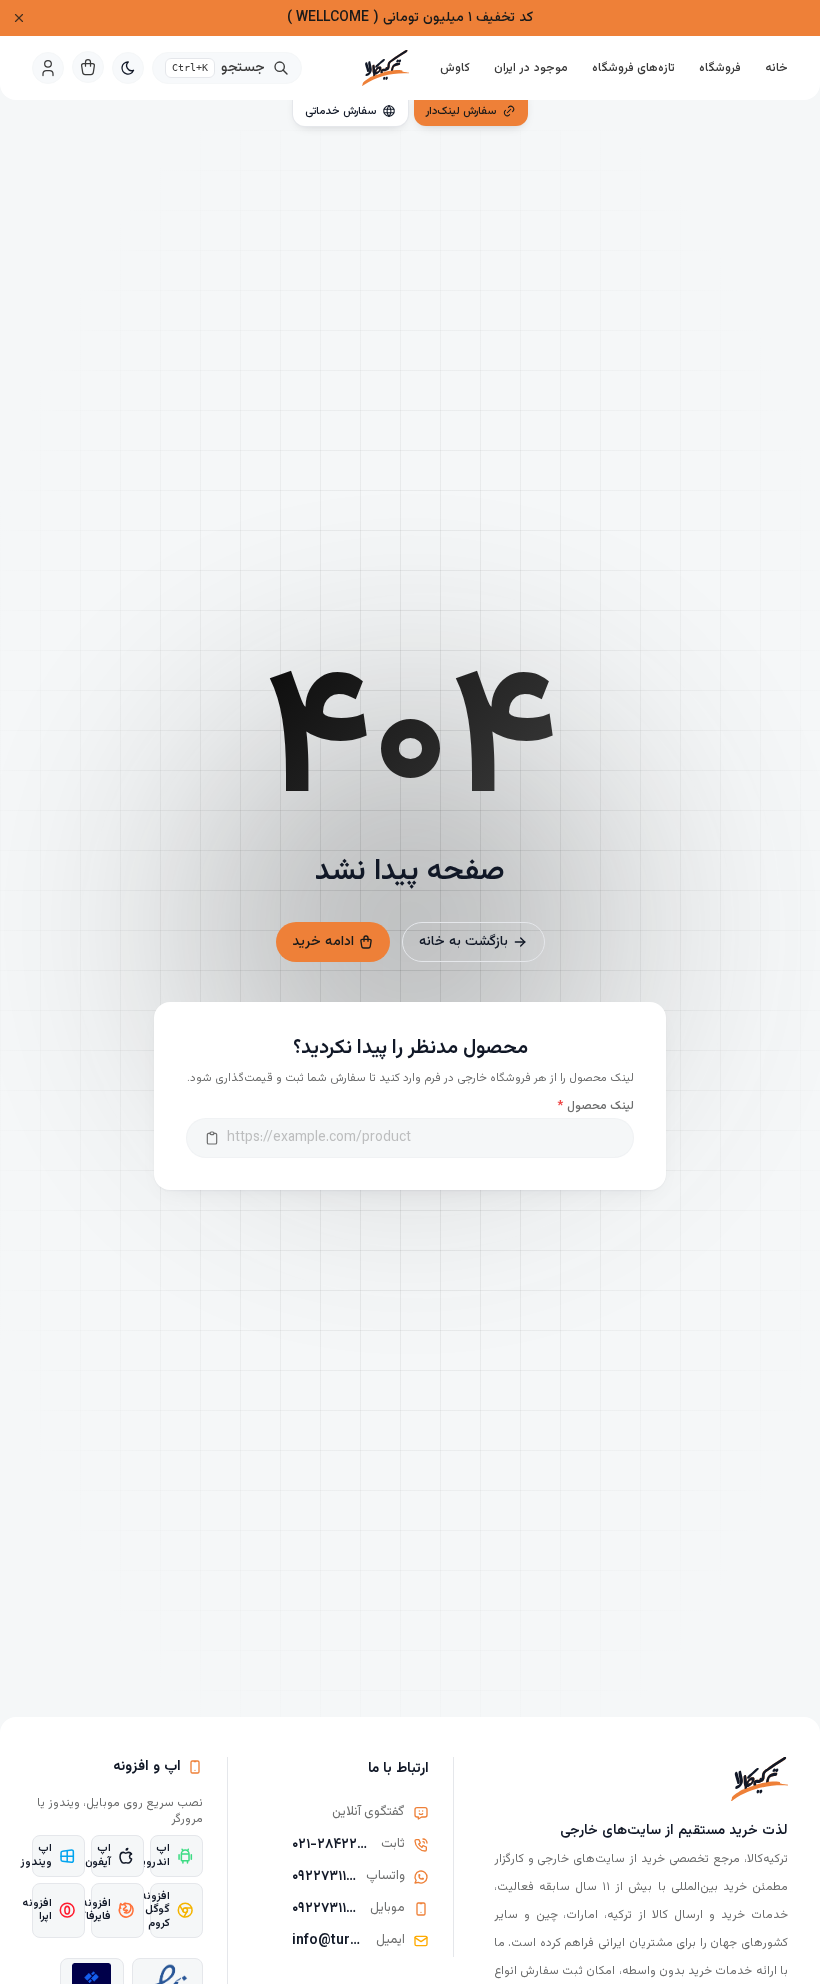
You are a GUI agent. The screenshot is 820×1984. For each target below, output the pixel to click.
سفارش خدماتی (340, 111)
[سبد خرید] (88, 67)
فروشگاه (720, 68)
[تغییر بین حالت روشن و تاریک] (128, 68)
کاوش (455, 68)
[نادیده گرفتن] (19, 18)
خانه (776, 68)
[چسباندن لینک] (212, 1138)
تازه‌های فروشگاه (633, 68)
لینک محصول (595, 1106)
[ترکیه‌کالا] (385, 68)
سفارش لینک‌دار (461, 111)
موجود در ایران (531, 68)
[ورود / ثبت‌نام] (48, 68)
